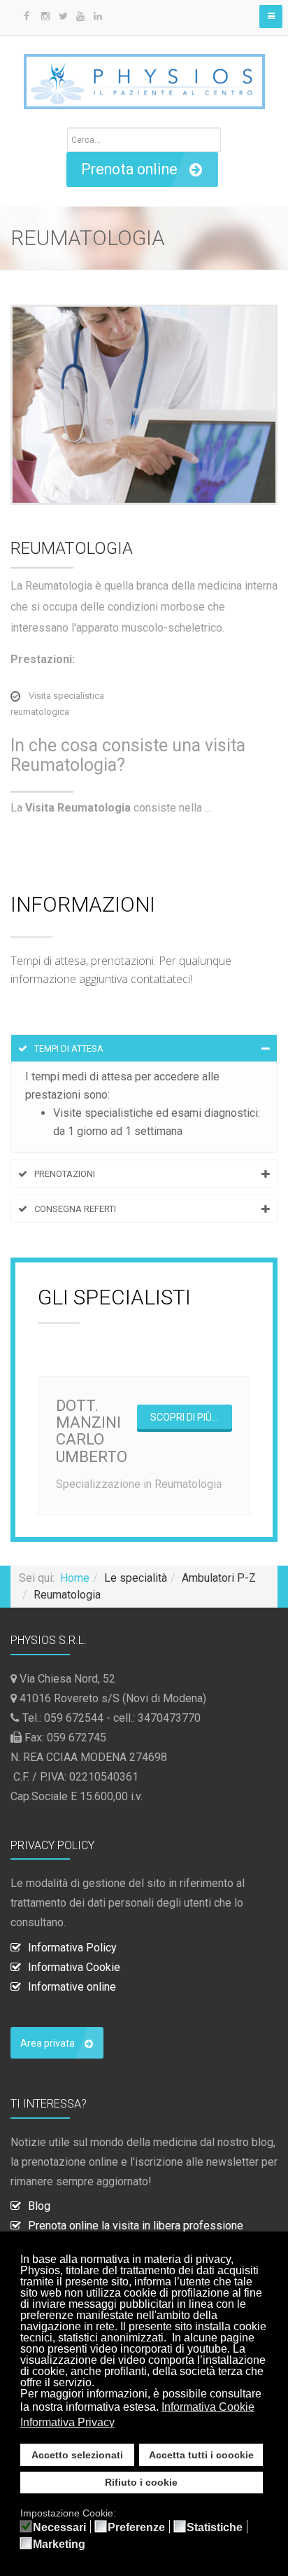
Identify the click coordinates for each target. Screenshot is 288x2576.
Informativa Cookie (74, 1967)
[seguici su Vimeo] (114, 16)
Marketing (59, 2544)
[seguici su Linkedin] (96, 16)
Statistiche (215, 2528)
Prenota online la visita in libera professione (136, 2226)
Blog (39, 2206)
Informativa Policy (72, 1948)
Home (75, 1578)
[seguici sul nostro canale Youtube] (79, 16)
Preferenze (136, 2528)
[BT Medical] (144, 75)
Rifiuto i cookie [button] (141, 2482)
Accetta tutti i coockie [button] (201, 2455)
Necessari (59, 2528)
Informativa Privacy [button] (67, 2422)
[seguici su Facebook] (26, 16)
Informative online (72, 1987)
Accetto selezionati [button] (77, 2455)
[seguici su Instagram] (44, 16)
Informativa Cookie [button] (208, 2407)
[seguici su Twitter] (61, 16)
